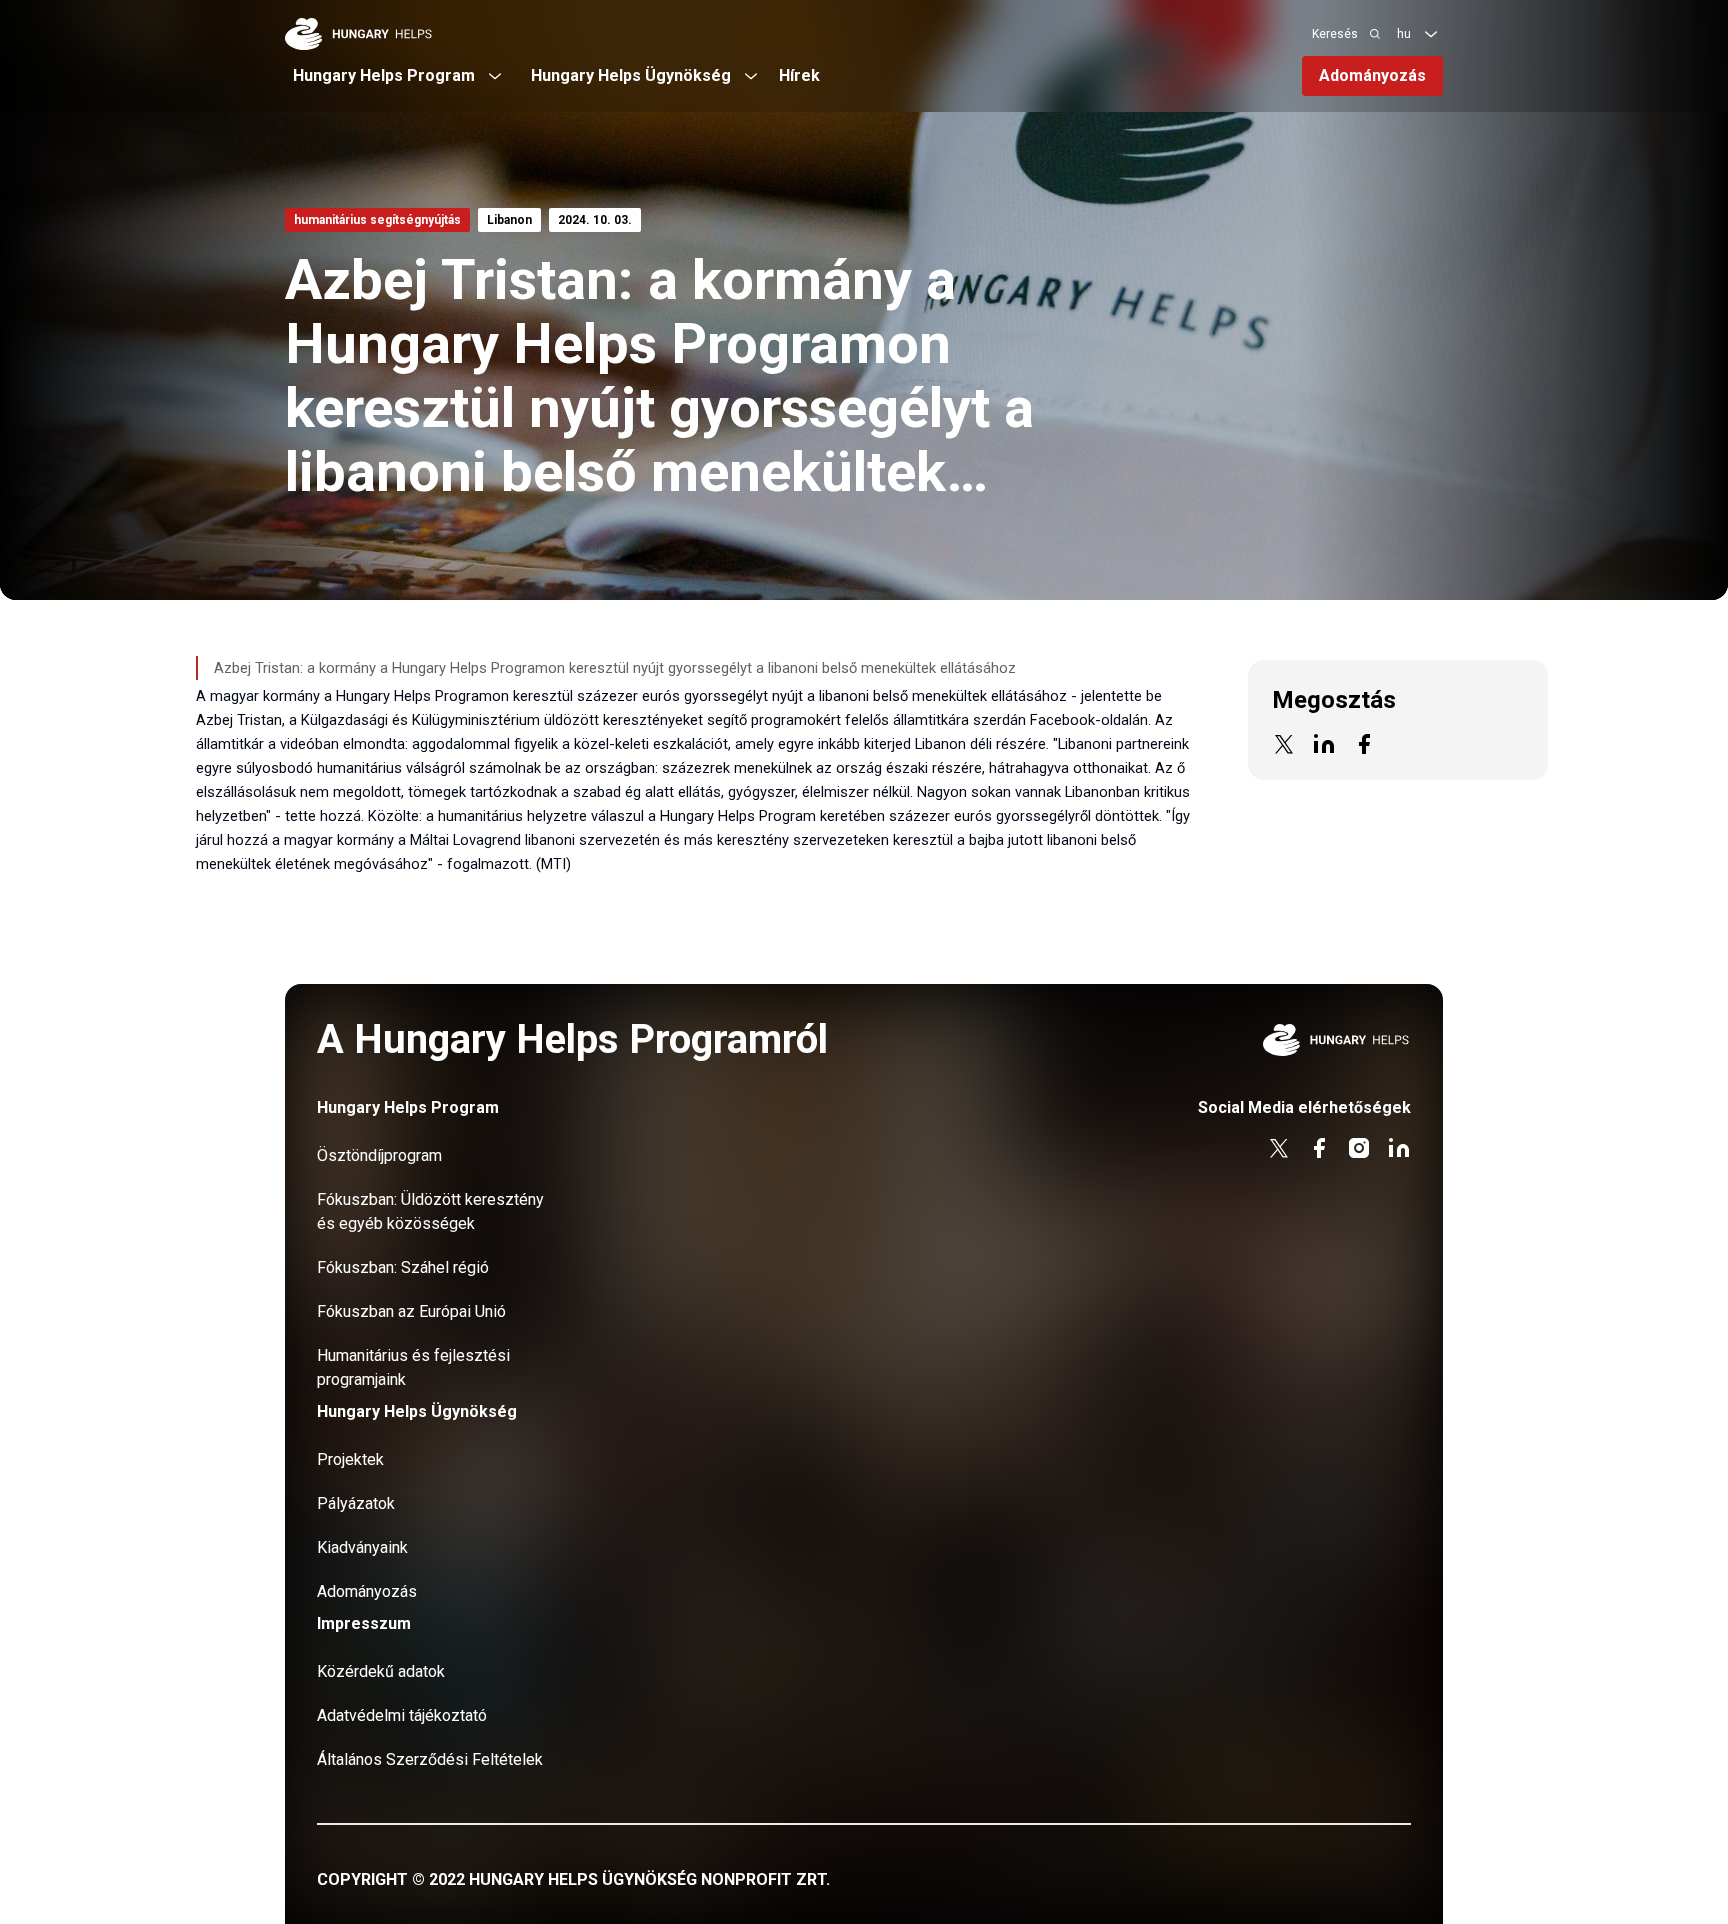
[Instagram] (1359, 1148)
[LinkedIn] (1324, 744)
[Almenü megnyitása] (1431, 34)
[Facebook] (1364, 744)
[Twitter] (1284, 744)
